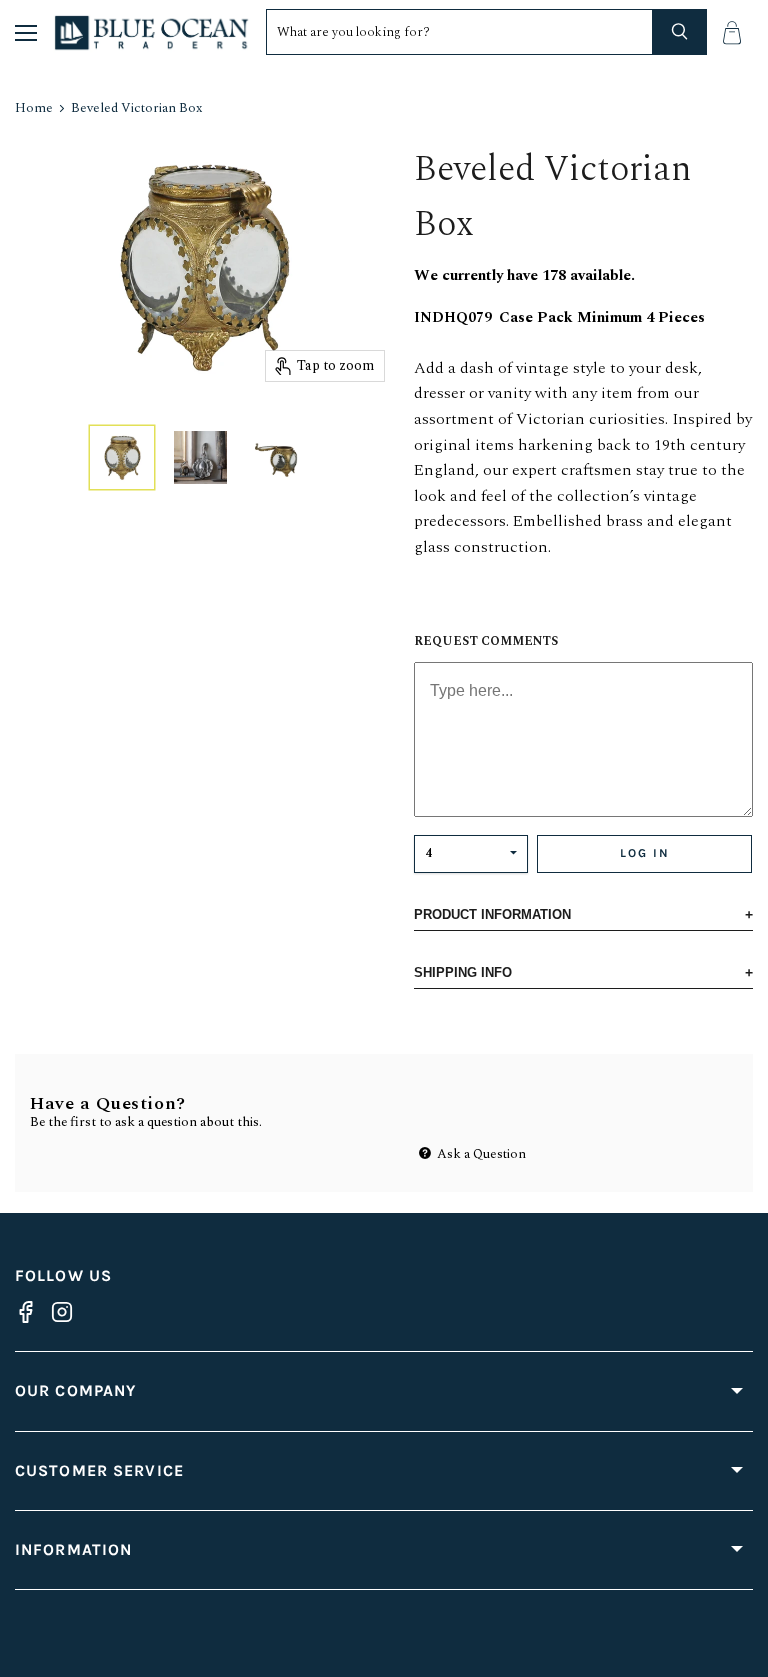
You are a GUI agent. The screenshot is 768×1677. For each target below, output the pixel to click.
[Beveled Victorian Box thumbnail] (122, 457)
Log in (645, 853)
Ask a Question (480, 1154)
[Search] (680, 32)
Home (34, 108)
